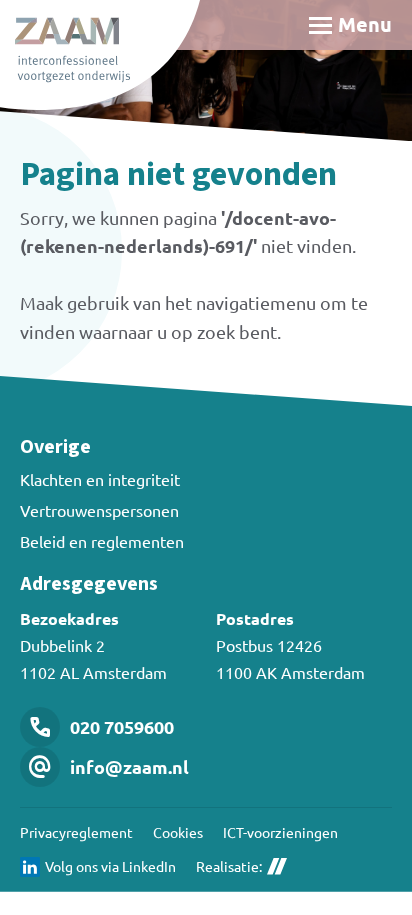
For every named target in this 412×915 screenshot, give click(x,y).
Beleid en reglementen (102, 541)
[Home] (100, 55)
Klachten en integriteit (100, 479)
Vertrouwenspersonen (99, 510)
